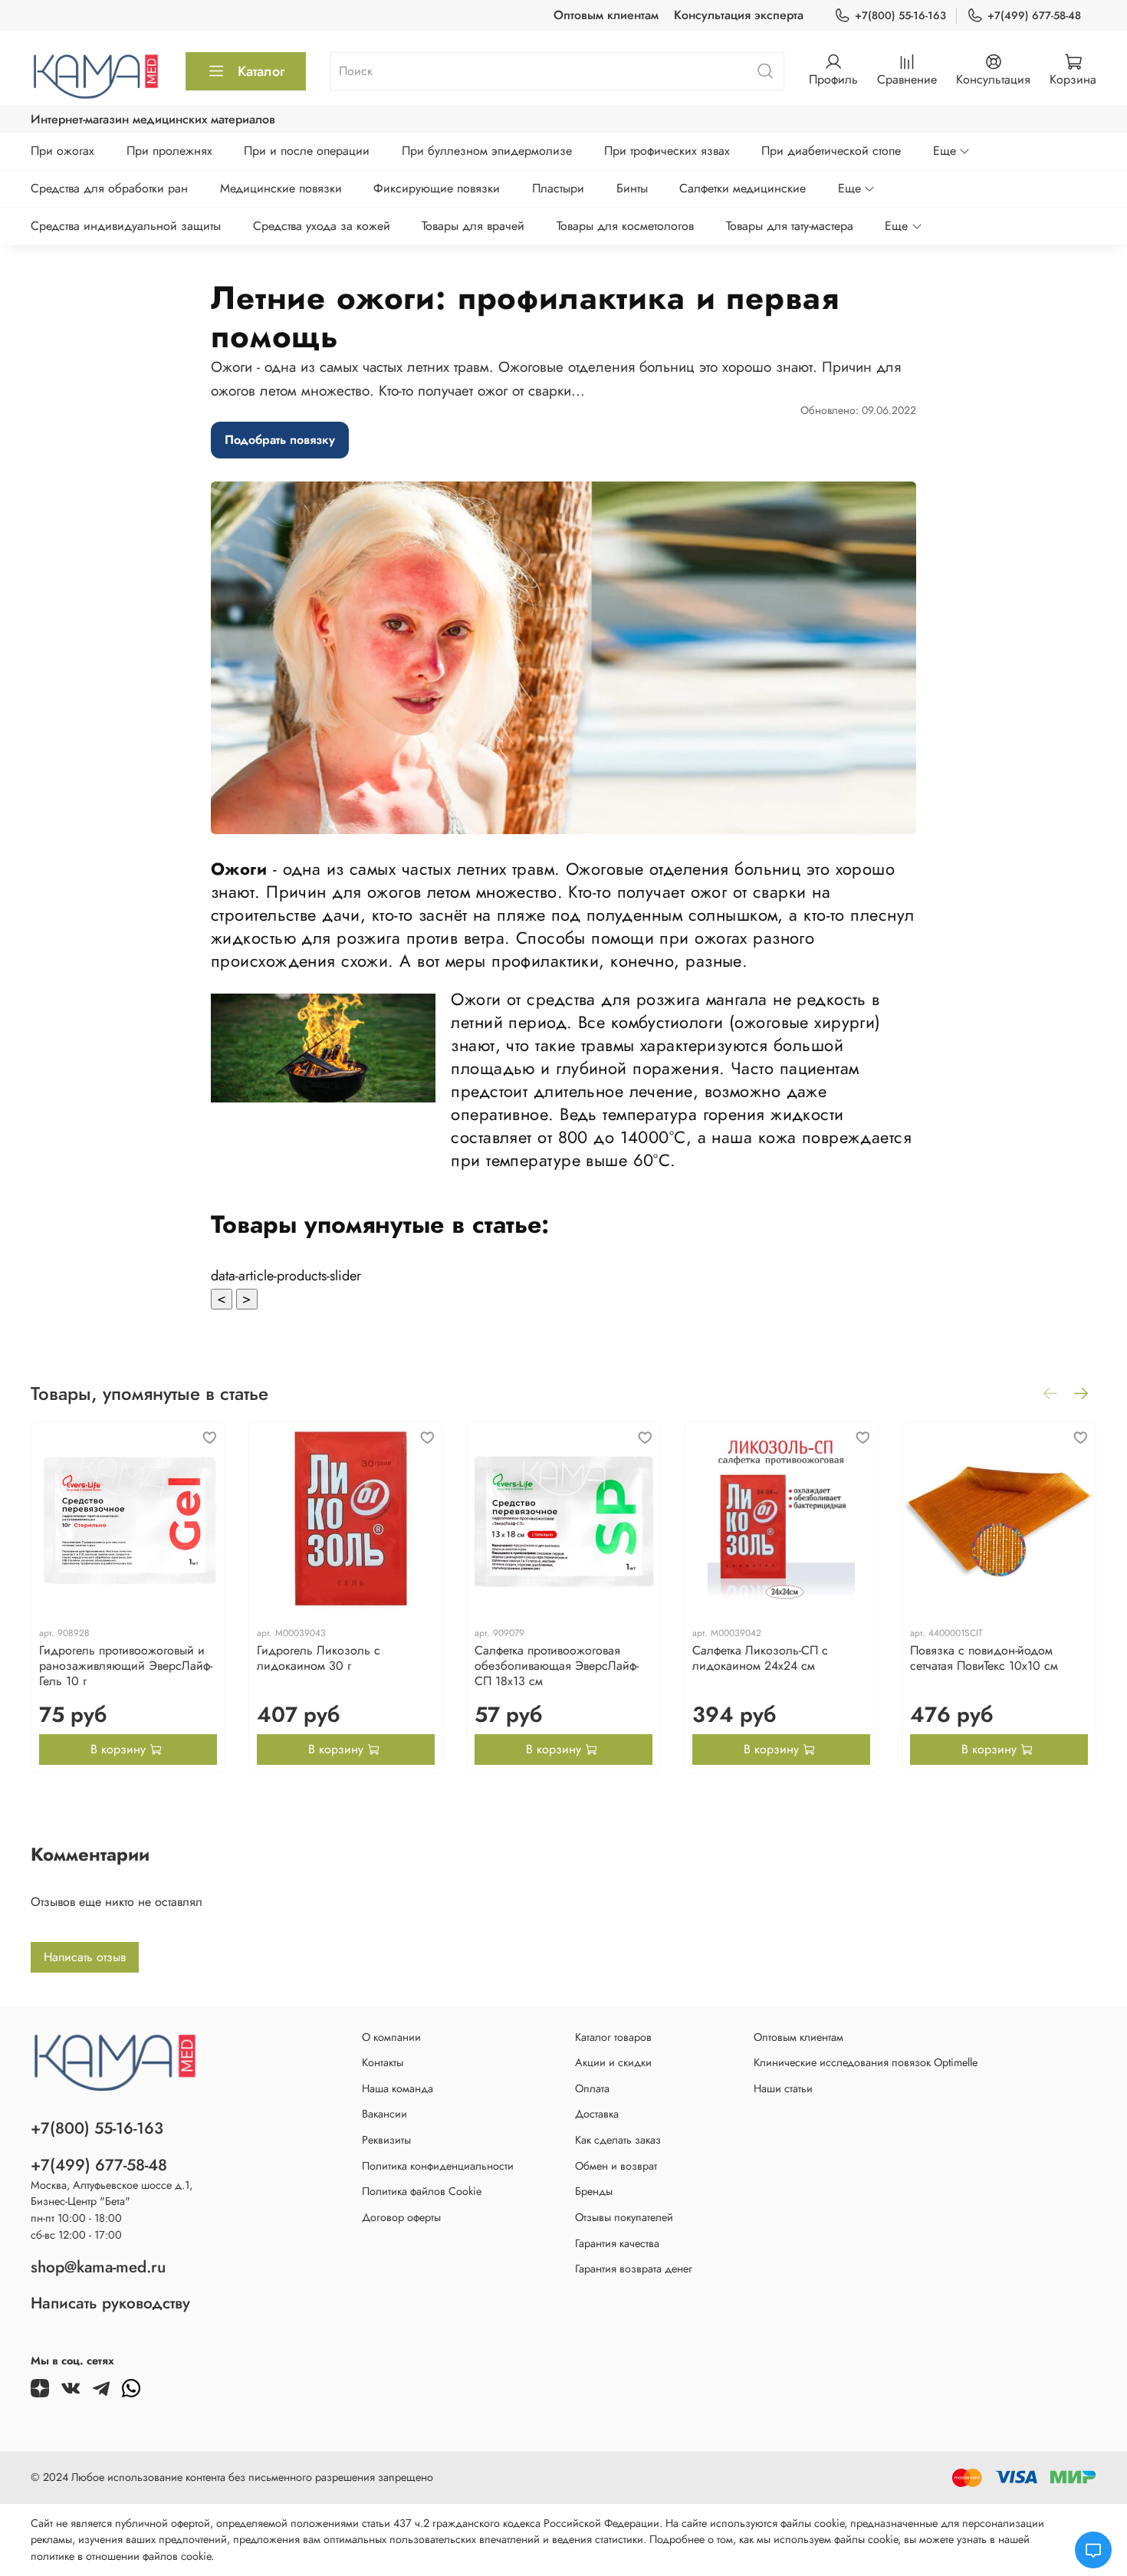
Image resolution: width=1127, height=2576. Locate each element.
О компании (391, 2037)
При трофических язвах (667, 151)
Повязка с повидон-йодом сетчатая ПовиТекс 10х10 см (984, 1658)
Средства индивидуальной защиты (126, 226)
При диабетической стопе (831, 151)
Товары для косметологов (625, 226)
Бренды (594, 2191)
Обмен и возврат (616, 2166)
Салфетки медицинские (743, 188)
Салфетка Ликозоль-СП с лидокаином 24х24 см (760, 1658)
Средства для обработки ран (109, 188)
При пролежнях (169, 151)
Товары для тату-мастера (790, 226)
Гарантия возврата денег (634, 2269)
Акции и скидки (613, 2062)
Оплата (592, 2088)
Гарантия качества (617, 2243)
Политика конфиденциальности (438, 2166)
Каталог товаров (613, 2037)
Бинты (632, 188)
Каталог (261, 71)
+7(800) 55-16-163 (900, 15)
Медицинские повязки (281, 188)
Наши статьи (783, 2088)
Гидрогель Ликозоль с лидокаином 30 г (319, 1658)
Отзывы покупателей (624, 2217)
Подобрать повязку (280, 440)
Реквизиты (386, 2140)
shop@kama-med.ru (98, 2267)
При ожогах (62, 151)
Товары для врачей (473, 226)
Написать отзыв (85, 1957)
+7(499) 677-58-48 (1034, 15)
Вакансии (384, 2114)
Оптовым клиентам (606, 15)
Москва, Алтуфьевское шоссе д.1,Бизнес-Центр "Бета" (112, 2193)
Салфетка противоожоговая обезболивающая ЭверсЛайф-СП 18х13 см (557, 1666)
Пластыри (558, 188)
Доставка (597, 2114)
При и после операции (307, 151)
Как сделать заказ (618, 2140)
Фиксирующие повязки (437, 188)
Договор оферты (401, 2217)
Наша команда (398, 2088)
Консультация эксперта (739, 15)
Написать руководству (110, 2303)
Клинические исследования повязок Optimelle (866, 2062)
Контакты (383, 2062)
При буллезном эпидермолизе (487, 151)
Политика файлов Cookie (422, 2191)
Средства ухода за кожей (322, 226)
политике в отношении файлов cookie (121, 2556)
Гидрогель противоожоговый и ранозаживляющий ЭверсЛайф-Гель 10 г (126, 1666)
